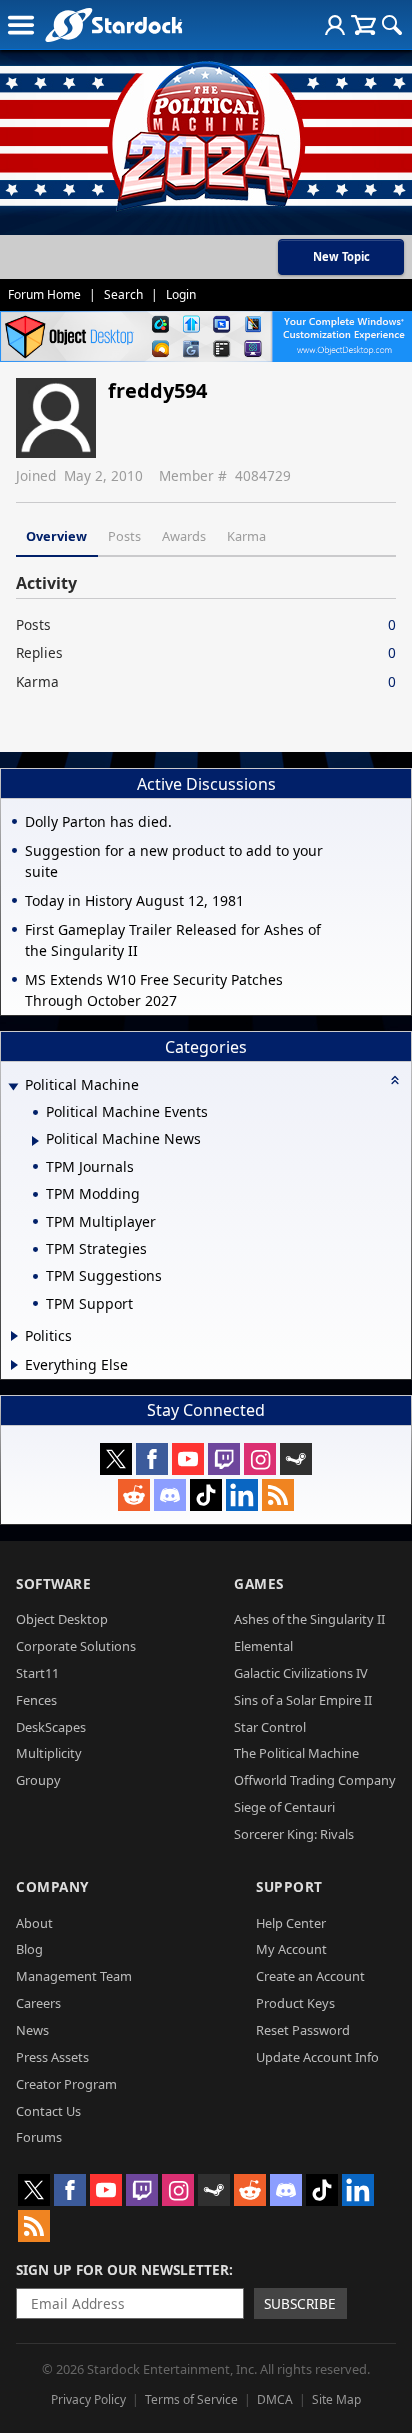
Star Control (270, 1727)
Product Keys (295, 2003)
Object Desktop (62, 1619)
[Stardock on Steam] (296, 1459)
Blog (29, 1949)
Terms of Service (191, 2399)
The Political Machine (296, 1753)
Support (289, 1886)
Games (259, 1583)
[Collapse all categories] (395, 1080)
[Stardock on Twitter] (116, 1459)
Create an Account (310, 1976)
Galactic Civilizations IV (301, 1673)
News (32, 2030)
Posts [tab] (124, 536)
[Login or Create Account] (335, 25)
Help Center (291, 1923)
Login (181, 294)
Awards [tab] (184, 536)
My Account (291, 1949)
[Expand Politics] (14, 1336)
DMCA (275, 2399)
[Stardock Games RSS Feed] (278, 1495)
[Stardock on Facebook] (152, 1459)
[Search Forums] (392, 25)
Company (52, 1886)
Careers (38, 2003)
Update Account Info (317, 2057)
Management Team (74, 1976)
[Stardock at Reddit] (134, 1495)
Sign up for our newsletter (122, 2269)
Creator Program (66, 2084)
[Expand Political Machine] (13, 1086)
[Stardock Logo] (113, 24)
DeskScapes (51, 1727)
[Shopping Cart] (363, 25)
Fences (36, 1700)
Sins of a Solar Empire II (303, 1700)
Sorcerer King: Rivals (294, 1834)
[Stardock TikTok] (206, 1495)
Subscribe (300, 2303)
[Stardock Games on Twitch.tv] (224, 1459)
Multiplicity (49, 1753)
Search (123, 294)
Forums (39, 2137)
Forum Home (44, 294)
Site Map (336, 2399)
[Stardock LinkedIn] (242, 1495)
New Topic (341, 256)
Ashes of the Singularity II (309, 1619)
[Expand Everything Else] (14, 1365)
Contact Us (48, 2111)
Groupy (38, 1780)
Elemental (263, 1646)
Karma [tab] (246, 536)
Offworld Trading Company (315, 1780)
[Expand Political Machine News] (35, 1141)
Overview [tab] (56, 536)
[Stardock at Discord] (170, 1495)
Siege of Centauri (284, 1807)
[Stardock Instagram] (260, 1459)
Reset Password (303, 2030)
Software (53, 1583)
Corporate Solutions (76, 1646)
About (34, 1923)
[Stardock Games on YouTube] (188, 1459)
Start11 (37, 1673)
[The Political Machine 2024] (206, 130)
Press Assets (52, 2057)
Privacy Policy (88, 2399)
